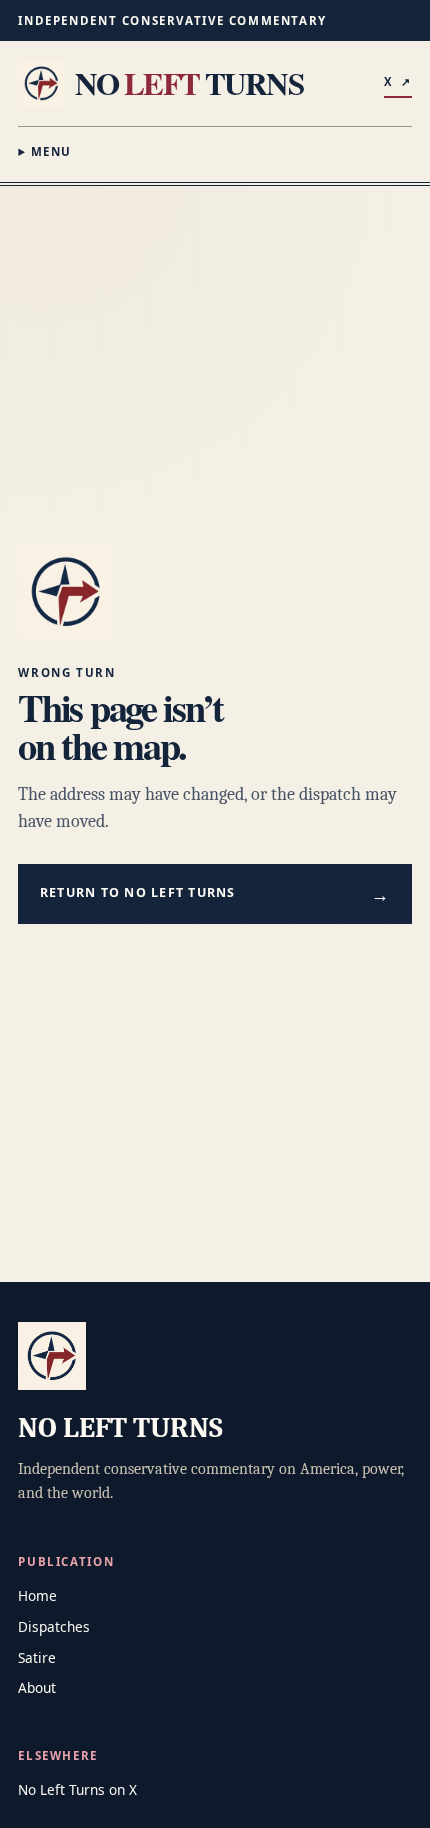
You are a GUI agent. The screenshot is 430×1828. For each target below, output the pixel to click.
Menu (51, 151)
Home (37, 1595)
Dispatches (54, 1626)
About (37, 1687)
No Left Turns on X (77, 1789)
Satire (37, 1657)
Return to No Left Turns (215, 893)
